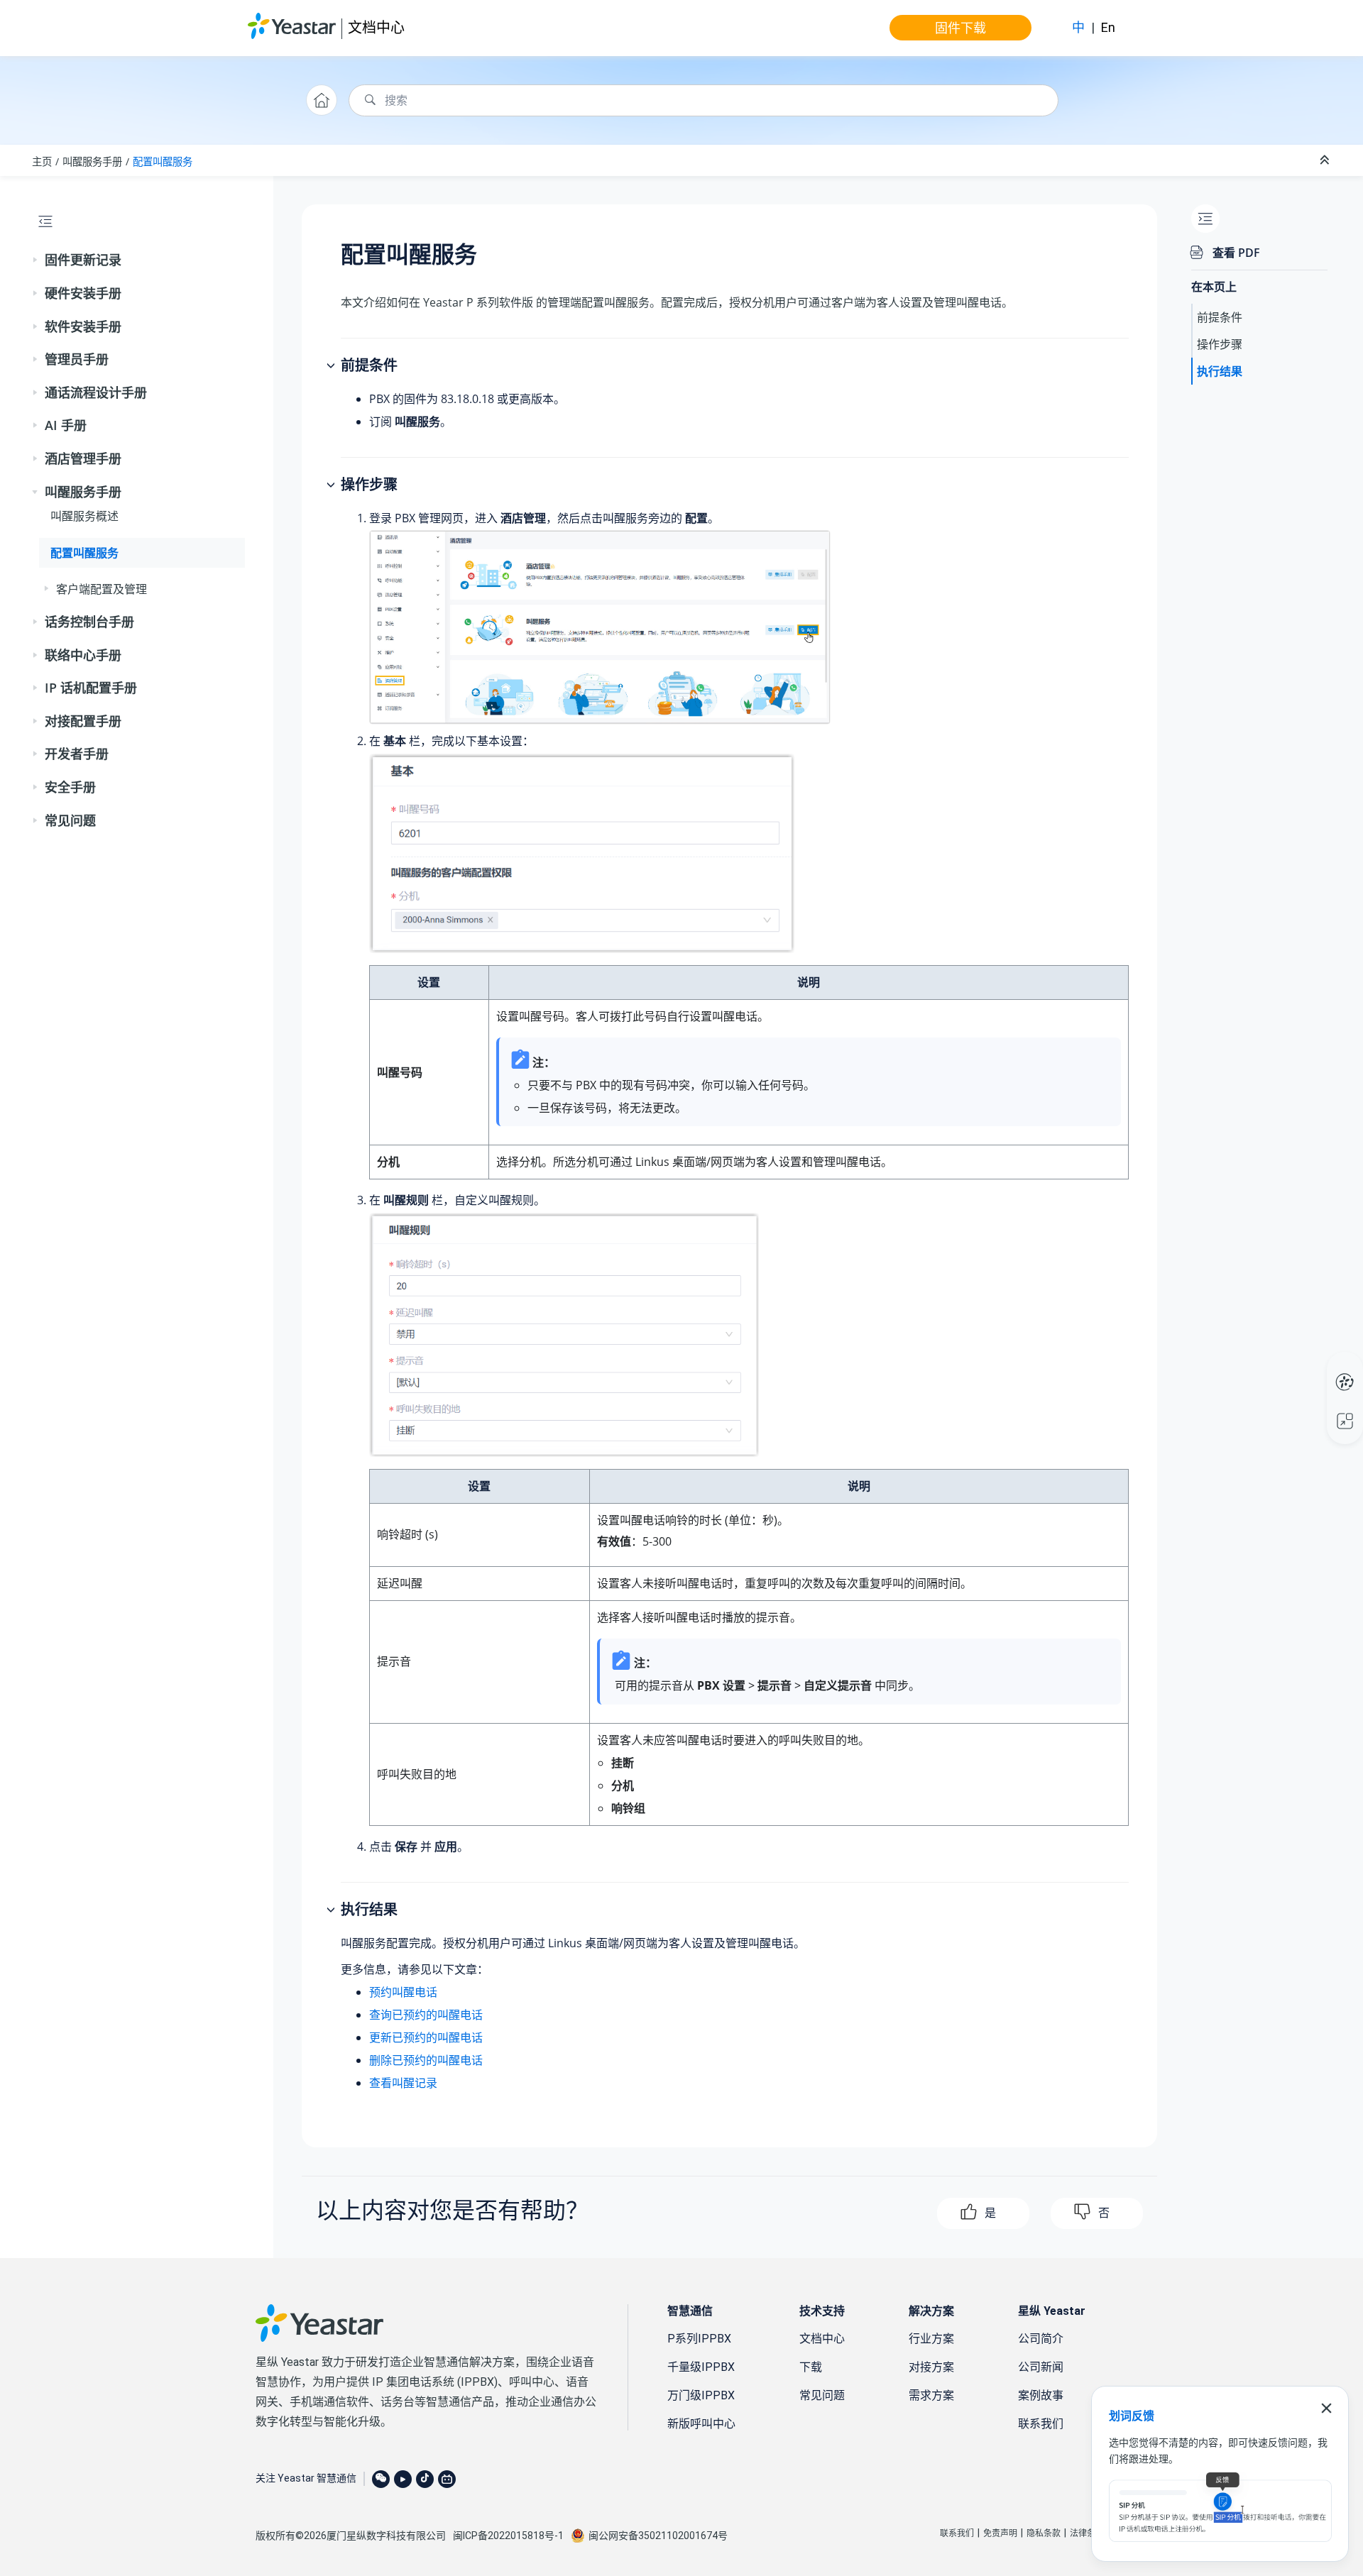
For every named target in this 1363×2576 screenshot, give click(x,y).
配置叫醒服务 (163, 161)
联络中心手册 (83, 655)
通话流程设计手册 (96, 392)
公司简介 (1041, 2339)
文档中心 (376, 27)
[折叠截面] (1326, 160)
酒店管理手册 (83, 458)
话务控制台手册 (89, 622)
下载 (811, 2367)
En (1108, 27)
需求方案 (931, 2395)
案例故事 (1041, 2395)
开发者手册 (77, 754)
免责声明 (1000, 2533)
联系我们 (1041, 2424)
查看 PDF (1236, 253)
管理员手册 (77, 359)
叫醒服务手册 (92, 161)
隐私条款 (1044, 2533)
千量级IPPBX (701, 2367)
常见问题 (70, 820)
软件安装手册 (83, 326)
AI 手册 (66, 425)
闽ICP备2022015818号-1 (508, 2536)
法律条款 (1087, 2533)
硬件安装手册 (83, 293)
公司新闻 (1041, 2367)
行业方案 (931, 2339)
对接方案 (931, 2367)
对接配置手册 (83, 721)
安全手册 (70, 787)
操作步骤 (1220, 344)
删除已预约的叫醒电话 (426, 2060)
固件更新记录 (83, 260)
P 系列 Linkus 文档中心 (1318, 1367)
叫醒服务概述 (84, 516)
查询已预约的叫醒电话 (426, 2015)
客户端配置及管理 (102, 589)
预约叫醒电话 (403, 1992)
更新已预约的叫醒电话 (426, 2037)
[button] (36, 260)
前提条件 (1220, 317)
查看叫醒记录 (403, 2083)
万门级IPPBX (701, 2395)
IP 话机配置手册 (91, 688)
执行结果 (1220, 371)
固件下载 (960, 28)
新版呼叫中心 (701, 2424)
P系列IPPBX (699, 2339)
